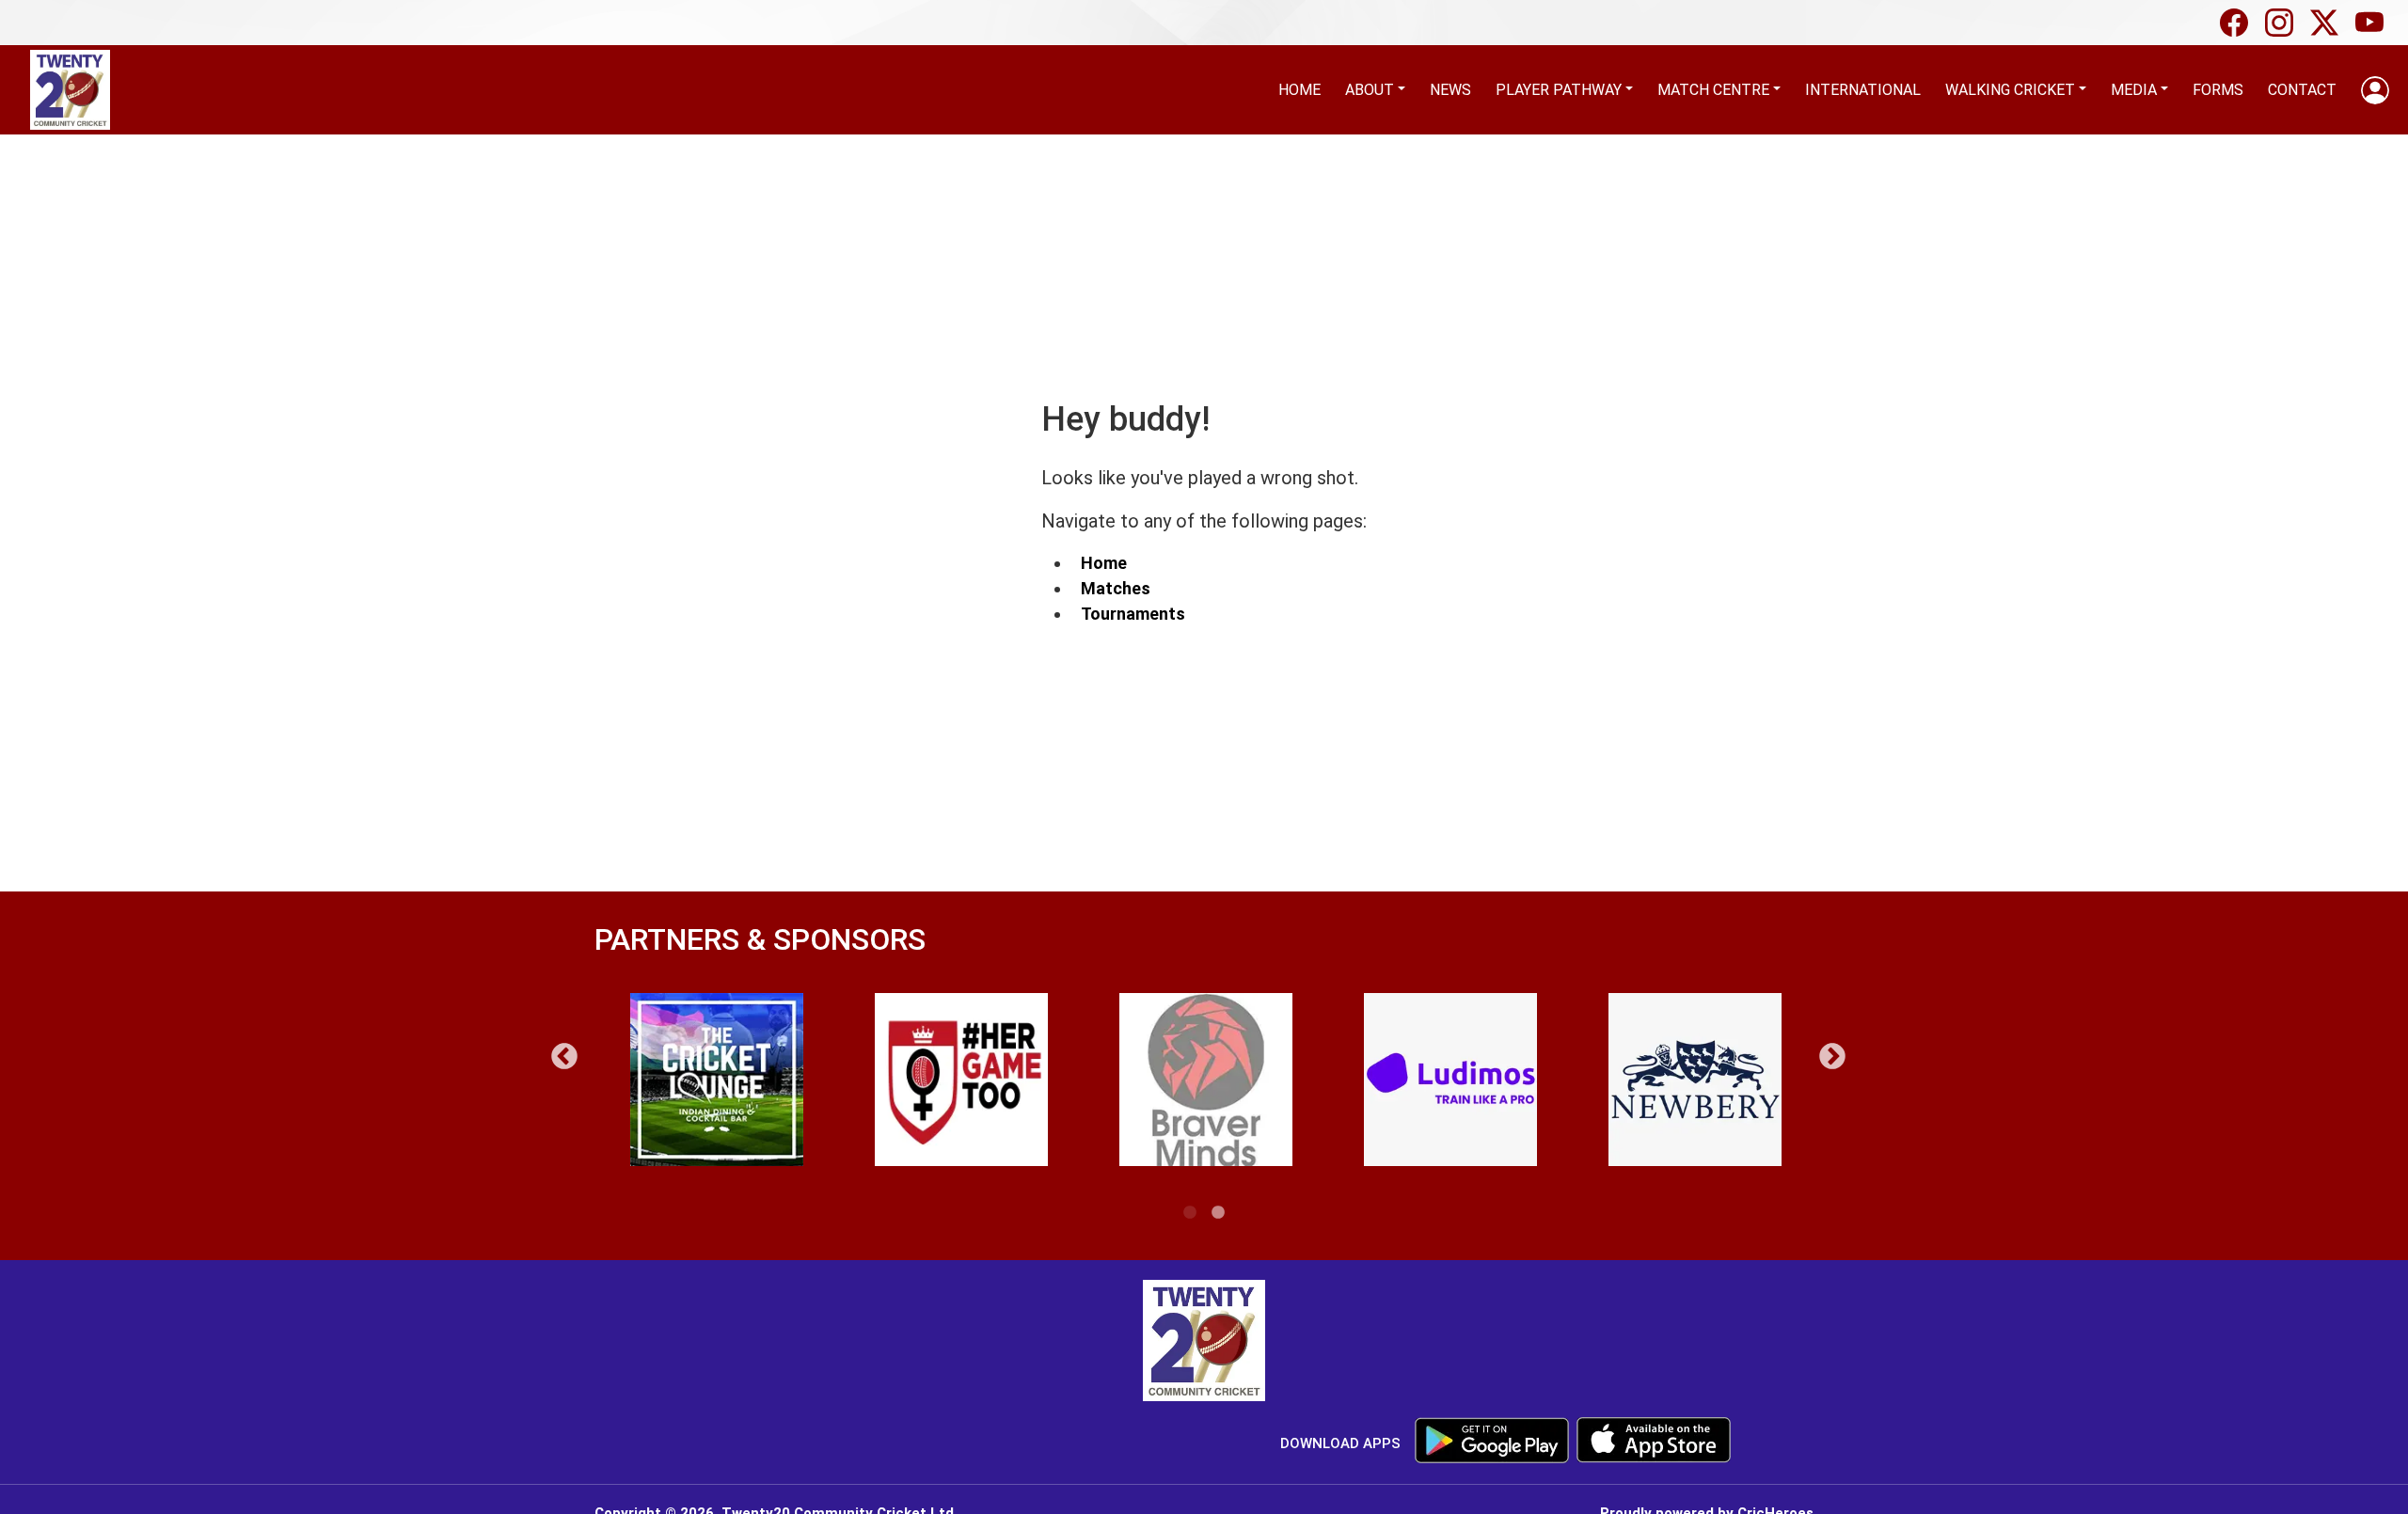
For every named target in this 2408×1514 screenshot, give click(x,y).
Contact (2302, 90)
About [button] (1370, 90)
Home (1299, 90)
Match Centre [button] (1713, 90)
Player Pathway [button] (1559, 90)
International (1863, 90)
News (1450, 90)
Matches (1116, 588)
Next (1832, 1057)
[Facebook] (2239, 23)
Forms (2218, 90)
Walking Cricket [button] (2010, 90)
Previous (564, 1057)
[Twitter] (2329, 23)
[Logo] (1204, 1343)
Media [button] (2134, 90)
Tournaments (1133, 614)
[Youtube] (2374, 23)
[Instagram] (2284, 23)
